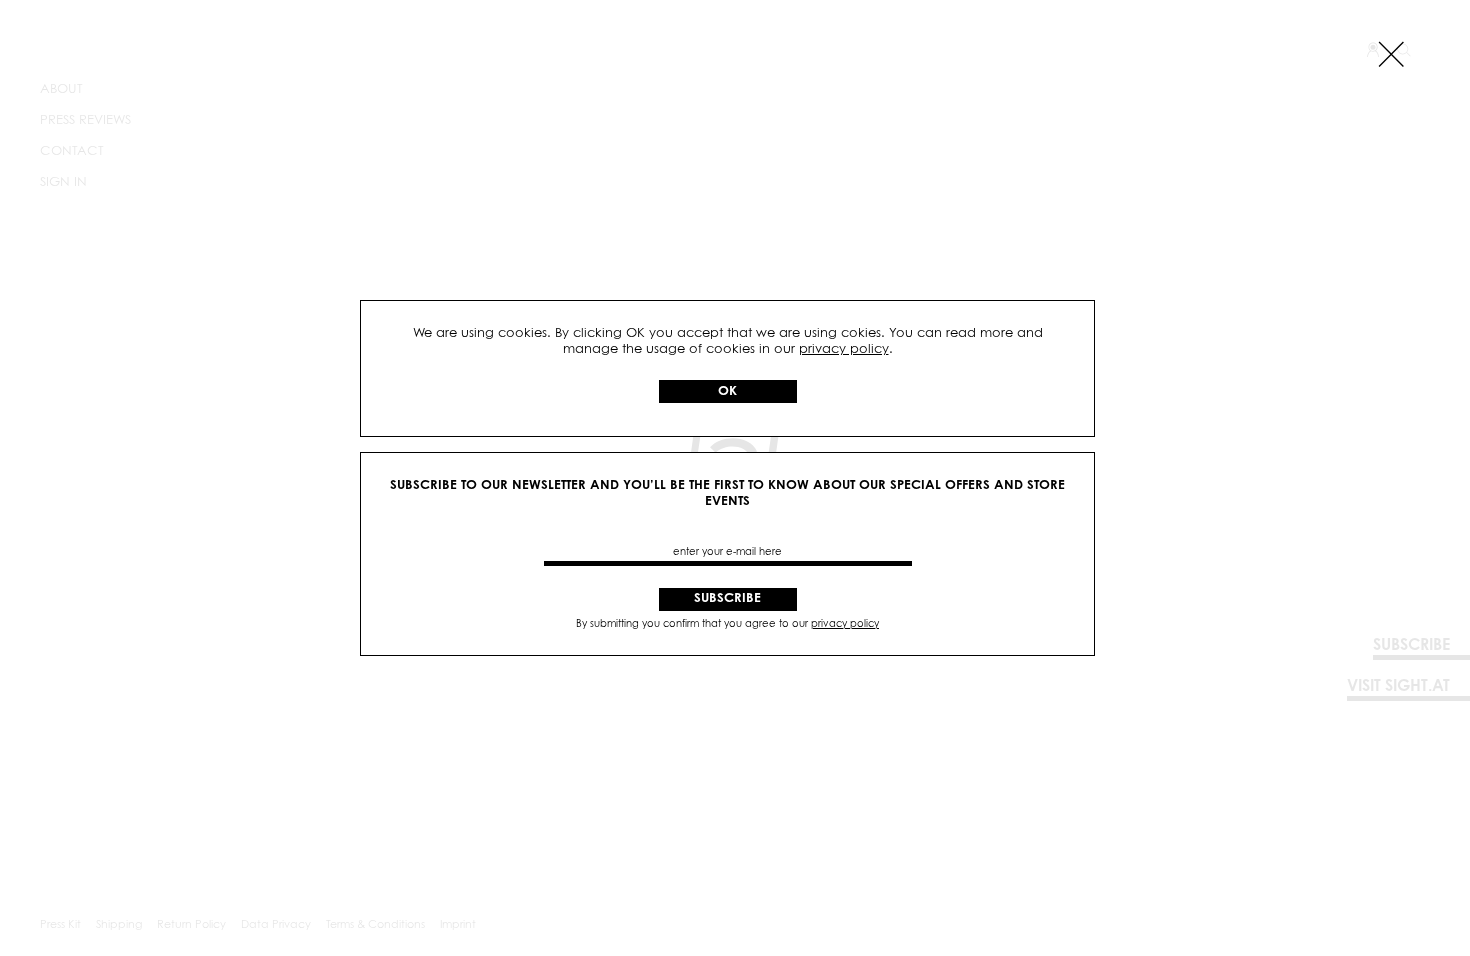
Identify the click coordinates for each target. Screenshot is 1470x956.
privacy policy (844, 349)
